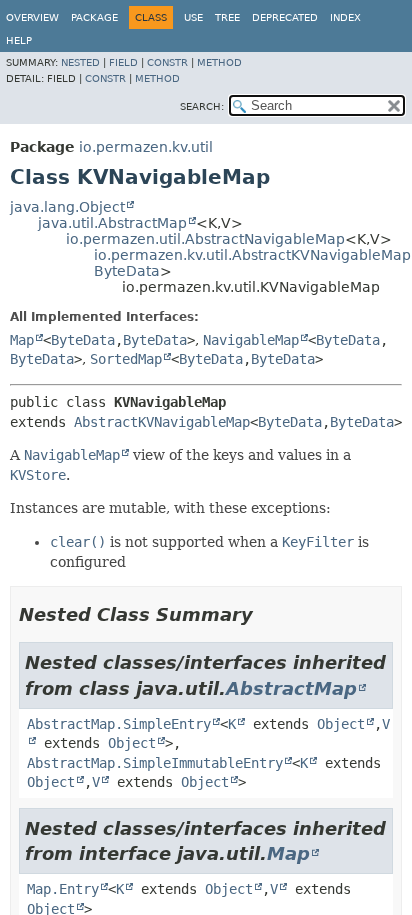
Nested (80, 62)
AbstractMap (291, 688)
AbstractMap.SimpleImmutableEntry (155, 763)
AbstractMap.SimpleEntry (119, 724)
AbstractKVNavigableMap (162, 422)
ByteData (127, 271)
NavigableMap (251, 340)
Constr (167, 62)
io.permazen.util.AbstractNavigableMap (205, 239)
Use (193, 17)
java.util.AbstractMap (112, 223)
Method (219, 62)
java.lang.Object (67, 207)
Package (94, 17)
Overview (32, 17)
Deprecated (285, 17)
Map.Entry (63, 889)
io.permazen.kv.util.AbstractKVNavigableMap (252, 255)
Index (345, 17)
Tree (227, 17)
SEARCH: (202, 106)
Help (19, 40)
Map (22, 340)
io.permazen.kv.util (146, 147)
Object (341, 724)
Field (123, 62)
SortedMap (126, 359)
